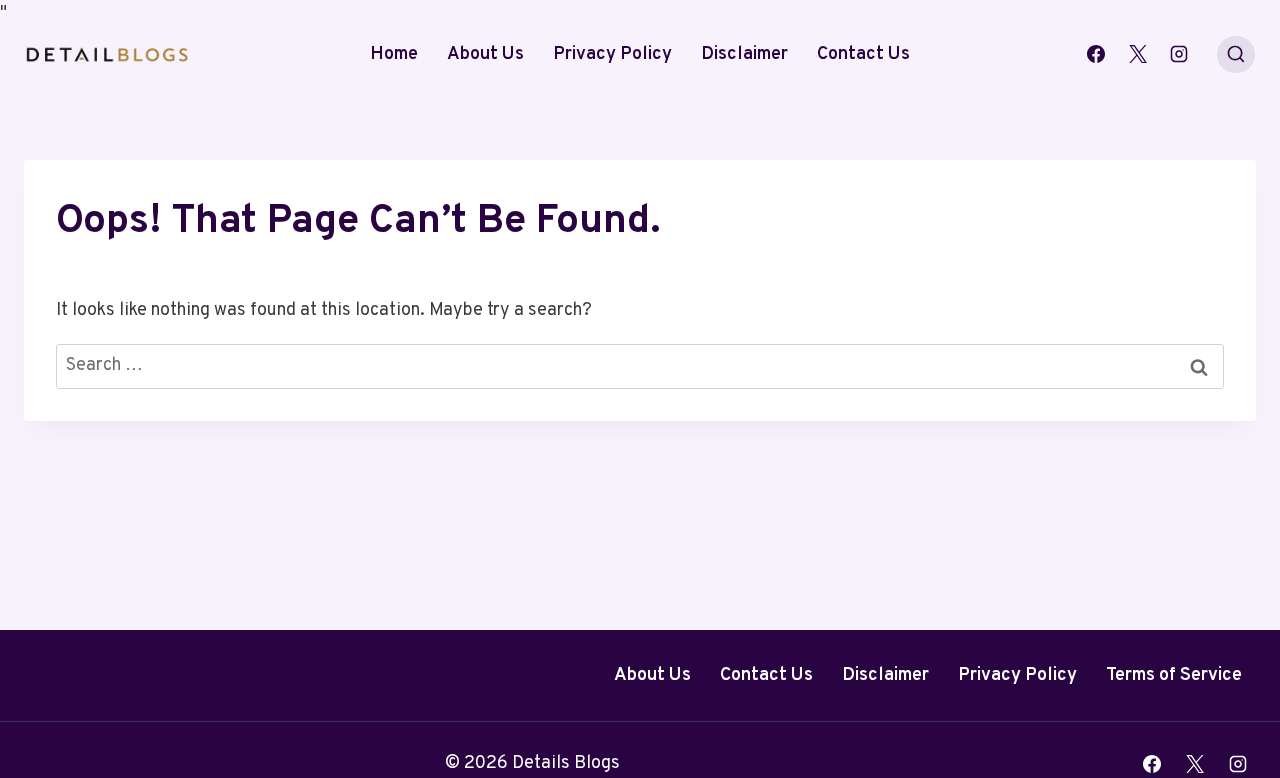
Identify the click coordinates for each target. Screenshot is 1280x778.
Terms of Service (1174, 675)
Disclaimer (744, 54)
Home (394, 54)
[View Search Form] (1236, 55)
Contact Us (863, 54)
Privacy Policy (612, 54)
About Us (485, 54)
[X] (1138, 54)
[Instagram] (1179, 54)
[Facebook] (1096, 54)
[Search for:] (640, 365)
